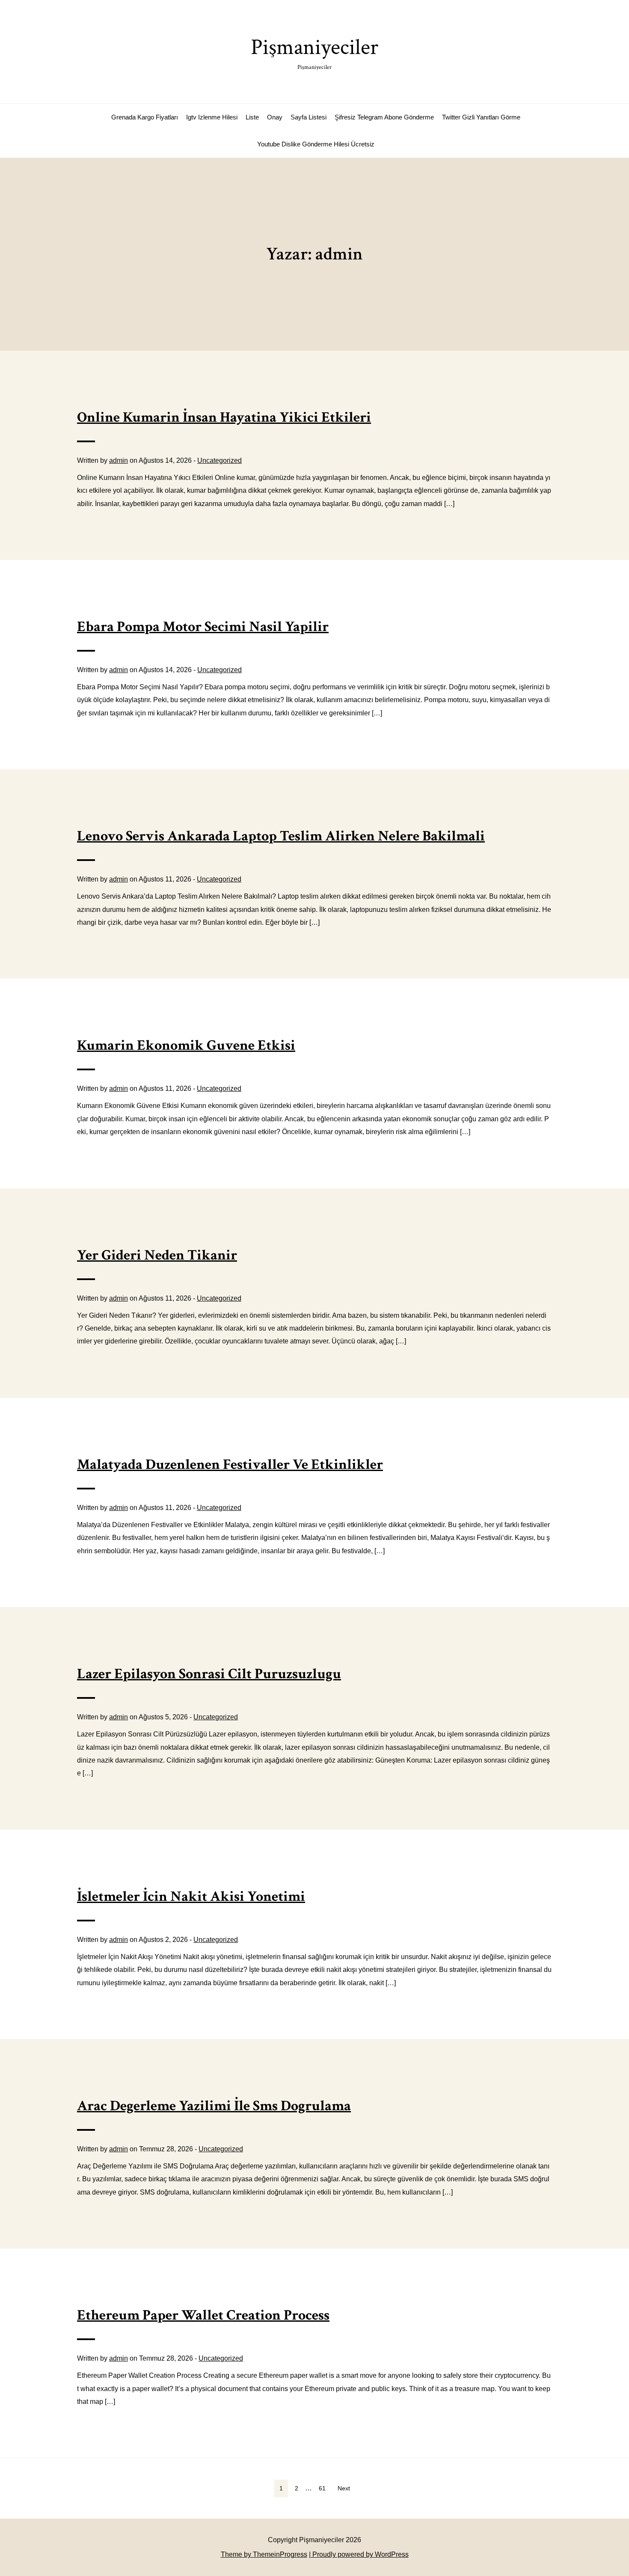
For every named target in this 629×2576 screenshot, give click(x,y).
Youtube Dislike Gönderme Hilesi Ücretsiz (316, 144)
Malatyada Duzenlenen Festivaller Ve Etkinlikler (230, 1465)
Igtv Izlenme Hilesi (212, 117)
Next (344, 2488)
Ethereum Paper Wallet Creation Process (203, 2315)
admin (119, 460)
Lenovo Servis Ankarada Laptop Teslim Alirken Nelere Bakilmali (281, 836)
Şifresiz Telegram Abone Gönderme (384, 117)
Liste (252, 117)
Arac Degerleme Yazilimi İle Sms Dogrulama (214, 2106)
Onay (275, 117)
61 (322, 2488)
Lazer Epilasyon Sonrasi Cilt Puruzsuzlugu (209, 1674)
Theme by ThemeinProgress (264, 2554)
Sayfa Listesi (309, 117)
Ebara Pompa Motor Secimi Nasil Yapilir (203, 627)
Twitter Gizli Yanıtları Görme (481, 117)
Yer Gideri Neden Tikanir (157, 1255)
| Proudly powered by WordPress (359, 2554)
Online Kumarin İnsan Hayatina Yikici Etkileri (224, 417)
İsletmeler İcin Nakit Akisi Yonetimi (191, 1897)
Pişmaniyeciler (314, 52)
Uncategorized (220, 460)
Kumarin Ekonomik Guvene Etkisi (186, 1045)
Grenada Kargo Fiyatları (145, 117)
